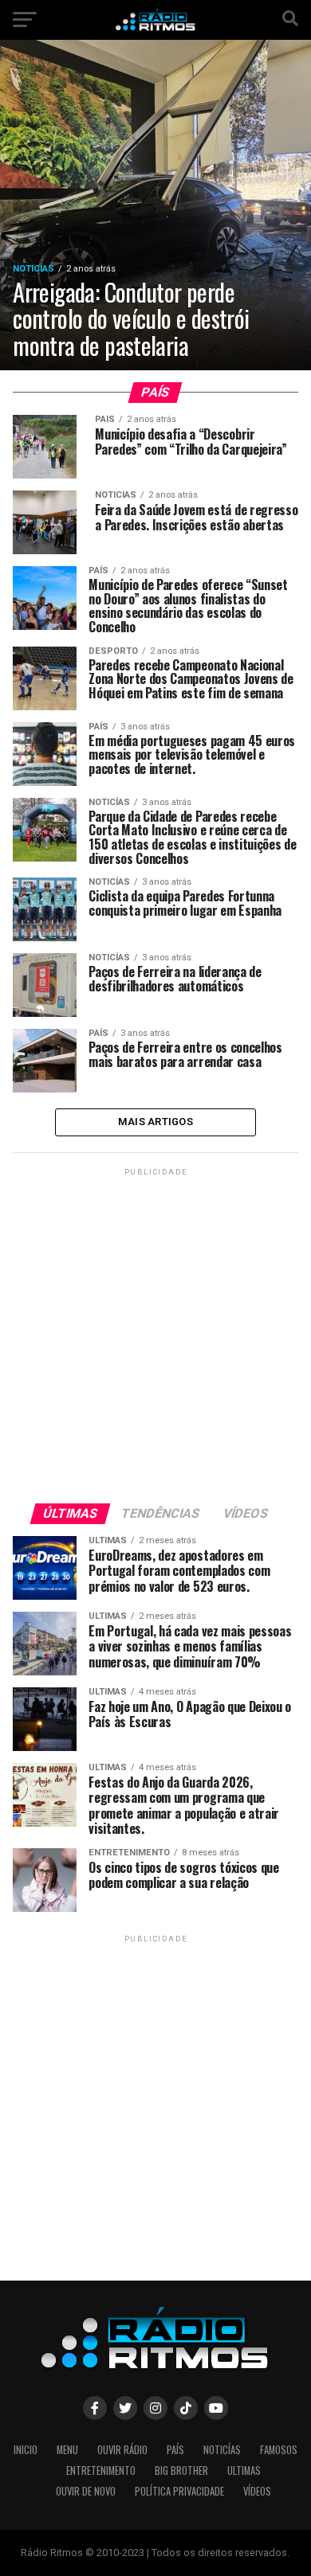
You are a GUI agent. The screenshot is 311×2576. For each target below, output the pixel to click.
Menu (67, 2450)
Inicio (26, 2450)
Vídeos (257, 2491)
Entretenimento (101, 2470)
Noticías (222, 2450)
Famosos (279, 2450)
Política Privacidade (179, 2491)
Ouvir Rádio (122, 2450)
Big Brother (181, 2470)
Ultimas (244, 2470)
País (175, 2450)
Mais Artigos (155, 1122)
